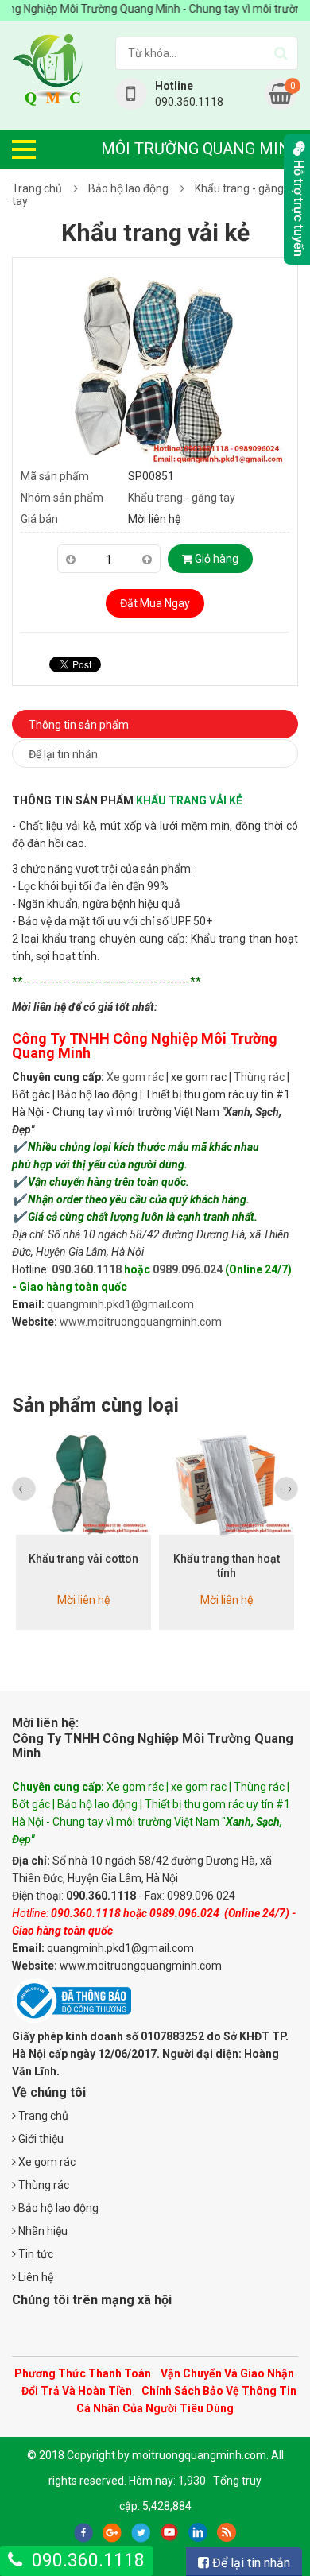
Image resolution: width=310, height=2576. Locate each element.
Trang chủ (37, 188)
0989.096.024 (188, 1269)
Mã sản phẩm (55, 476)
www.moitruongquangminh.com (141, 1322)
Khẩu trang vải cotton (83, 1559)
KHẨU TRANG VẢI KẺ (189, 800)
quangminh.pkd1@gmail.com (120, 1304)
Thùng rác (259, 1077)
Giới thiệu (40, 2139)
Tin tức (35, 2254)
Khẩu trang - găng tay (182, 498)
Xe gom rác (135, 1077)
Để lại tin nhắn (63, 754)
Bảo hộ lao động (128, 188)
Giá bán (39, 519)
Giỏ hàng (215, 559)
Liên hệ (35, 2277)
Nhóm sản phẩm (62, 498)
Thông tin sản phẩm (79, 725)
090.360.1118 (87, 1269)
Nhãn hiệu (42, 2231)
